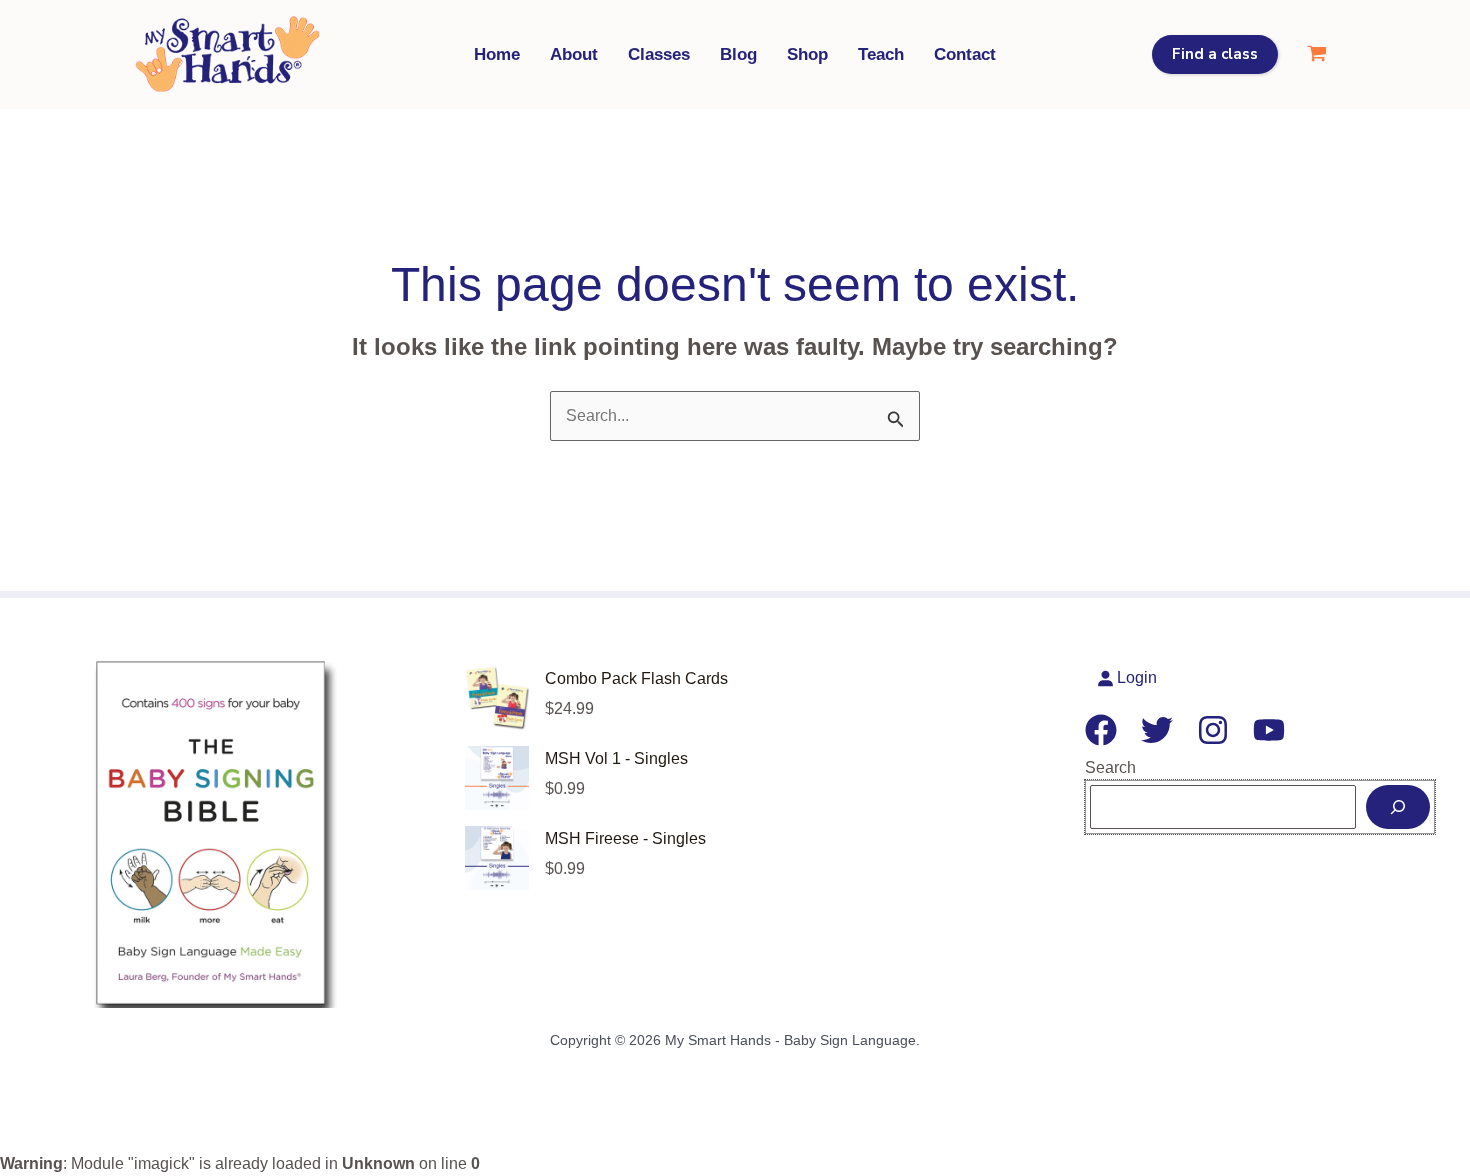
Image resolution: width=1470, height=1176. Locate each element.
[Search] (1398, 807)
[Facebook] (1101, 730)
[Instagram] (1213, 730)
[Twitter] (1157, 730)
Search (1110, 767)
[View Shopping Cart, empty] (1316, 54)
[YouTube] (1269, 730)
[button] (1215, 54)
